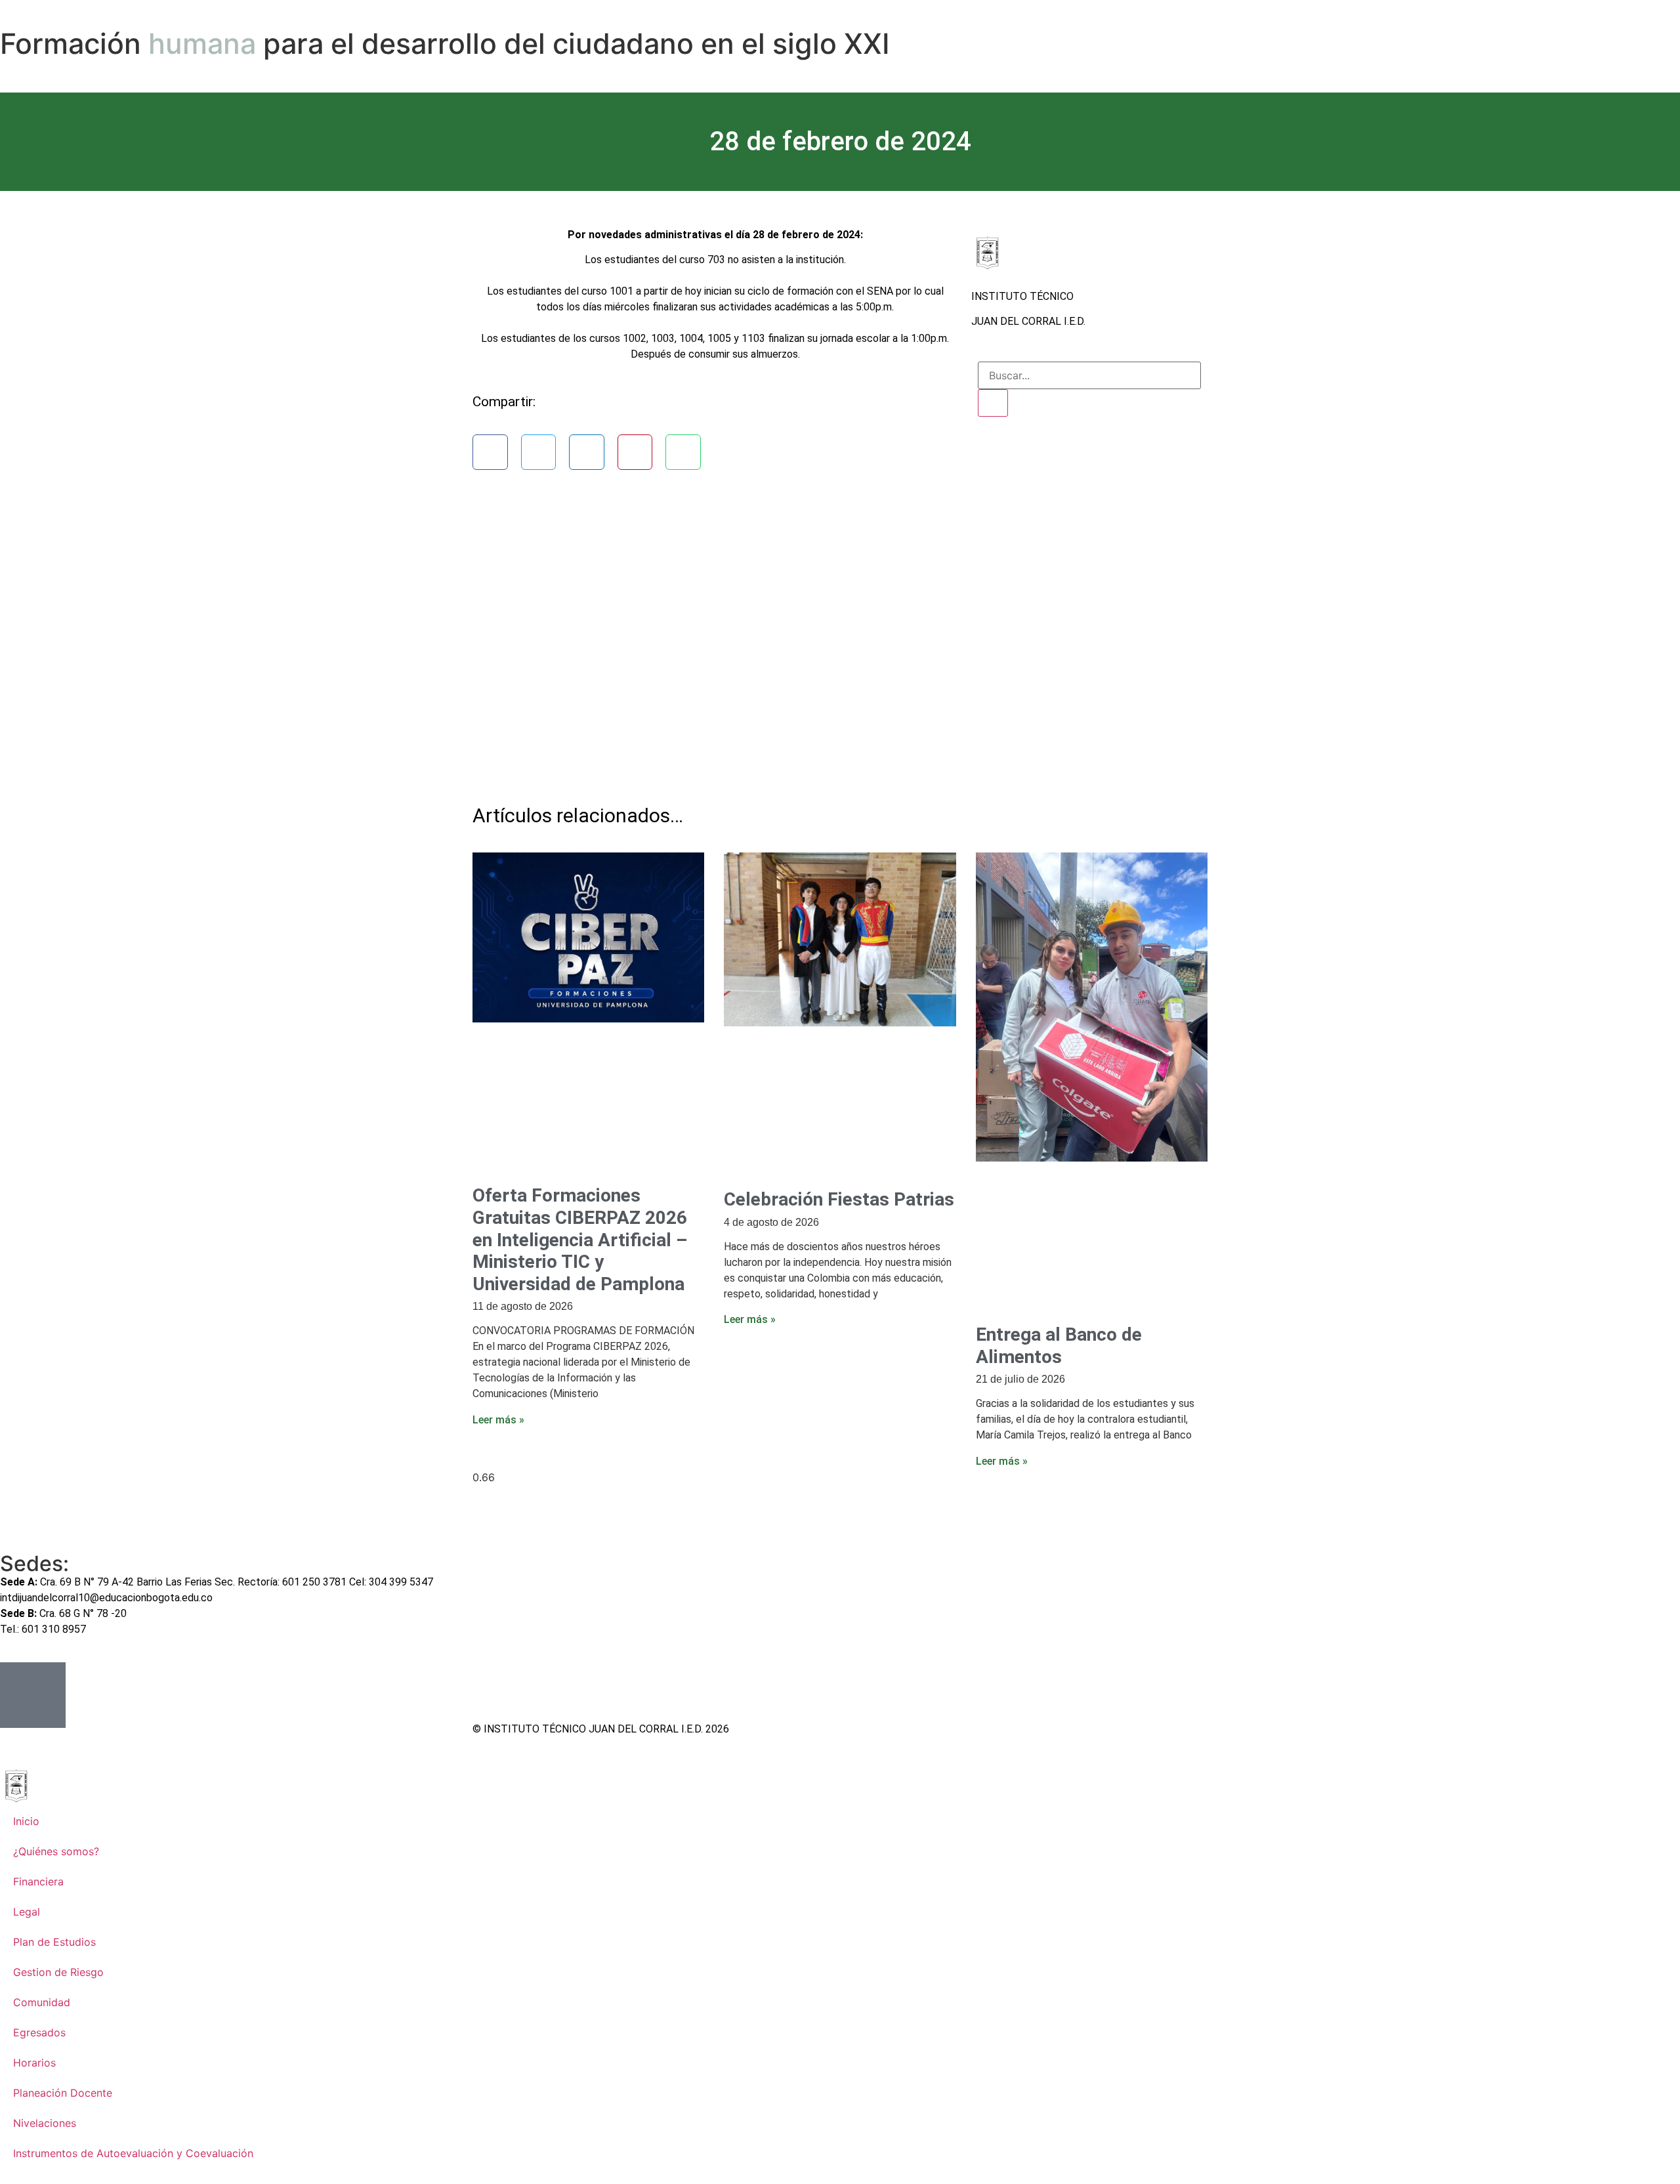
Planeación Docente (63, 2093)
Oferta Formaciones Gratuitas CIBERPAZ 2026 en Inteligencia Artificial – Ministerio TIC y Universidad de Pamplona (580, 1239)
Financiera (38, 1881)
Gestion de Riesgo (58, 1972)
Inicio (26, 1821)
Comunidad (42, 2002)
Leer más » (498, 1420)
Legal (27, 1912)
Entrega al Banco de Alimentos (1059, 1346)
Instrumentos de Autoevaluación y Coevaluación (133, 2153)
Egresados (39, 2032)
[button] (490, 452)
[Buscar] (993, 403)
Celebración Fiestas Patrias (839, 1199)
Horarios (34, 2063)
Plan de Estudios (54, 1942)
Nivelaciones (45, 2123)
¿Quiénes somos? (56, 1851)
